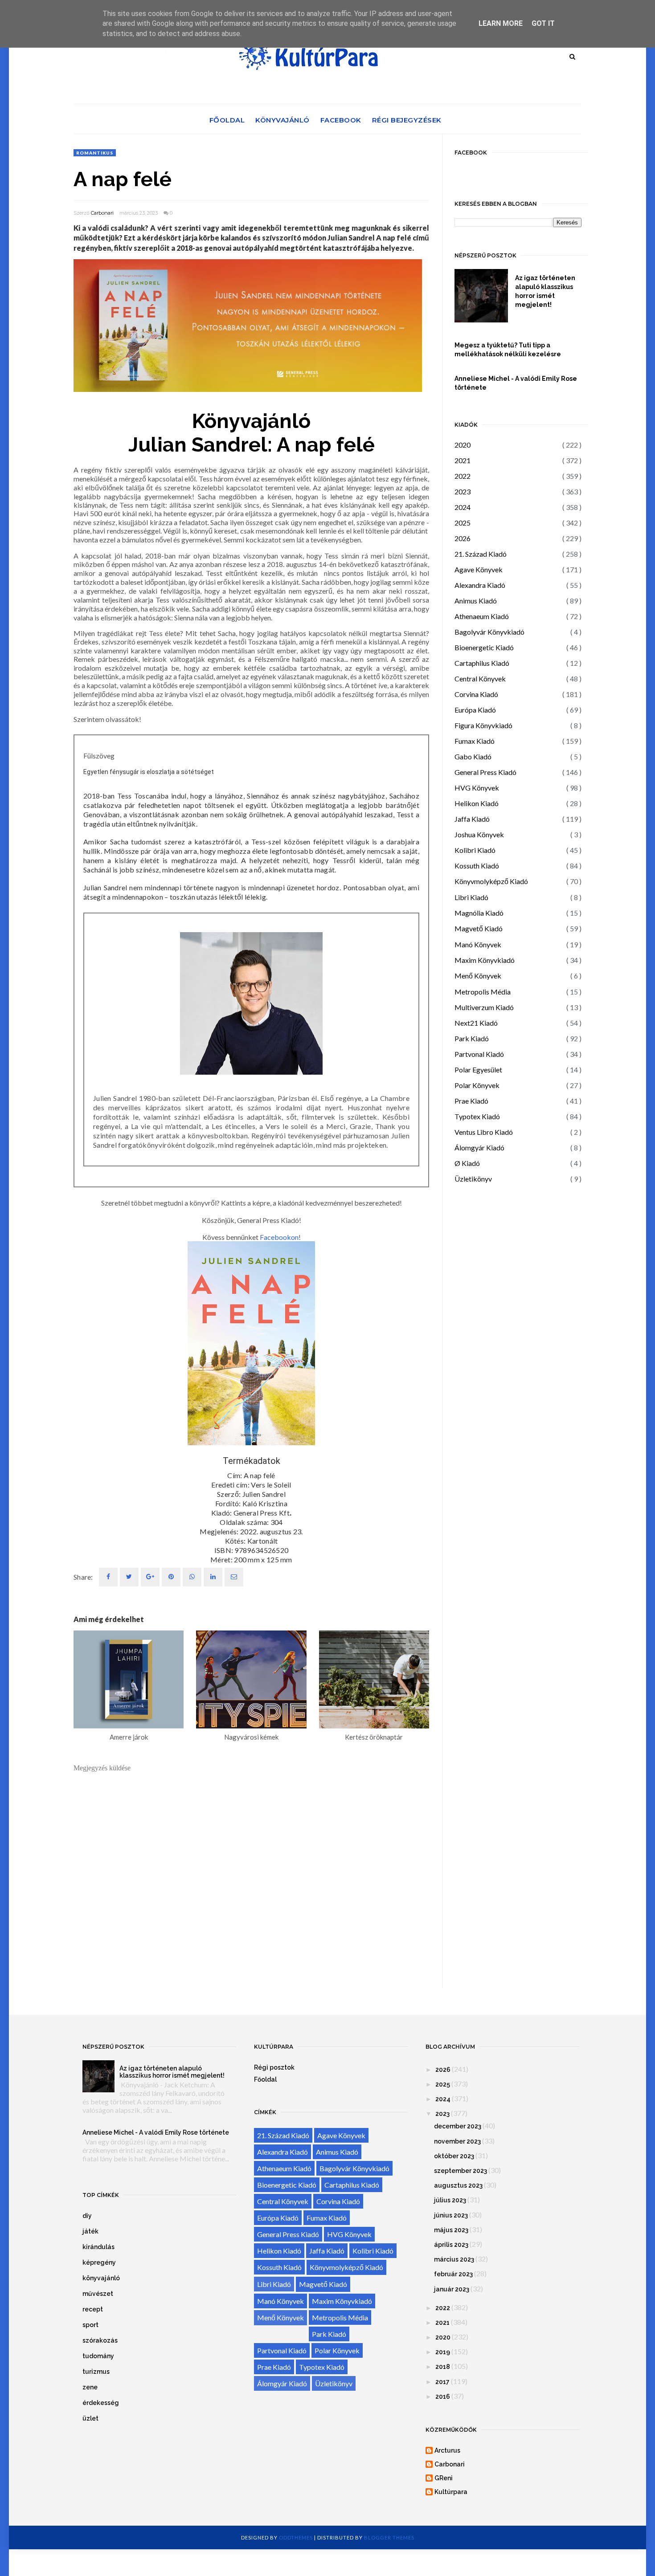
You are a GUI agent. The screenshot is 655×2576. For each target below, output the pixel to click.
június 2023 (451, 2215)
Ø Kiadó (467, 1163)
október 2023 (454, 2156)
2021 (463, 460)
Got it (543, 23)
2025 (463, 523)
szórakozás (100, 2340)
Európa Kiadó (475, 710)
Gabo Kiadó (473, 756)
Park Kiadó (472, 1038)
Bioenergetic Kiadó (484, 647)
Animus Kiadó (476, 601)
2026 (463, 538)
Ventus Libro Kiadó (484, 1132)
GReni (444, 2478)
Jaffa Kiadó (472, 819)
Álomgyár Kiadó (479, 1147)
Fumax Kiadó (475, 741)
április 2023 (451, 2245)
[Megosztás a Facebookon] (108, 1577)
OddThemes (296, 2537)
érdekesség (101, 2403)
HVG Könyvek (477, 788)
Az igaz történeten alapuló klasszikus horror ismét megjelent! (545, 291)
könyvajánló (101, 2278)
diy (87, 2216)
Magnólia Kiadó (479, 913)
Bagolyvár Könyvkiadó (489, 632)
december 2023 (458, 2126)
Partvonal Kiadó (479, 1054)
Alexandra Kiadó (480, 585)
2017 (442, 2382)
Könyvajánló (282, 120)
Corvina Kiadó (476, 694)
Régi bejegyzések (407, 120)
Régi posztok (274, 2067)
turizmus (96, 2372)
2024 (463, 507)
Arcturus (447, 2450)
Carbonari (102, 213)
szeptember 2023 (461, 2171)
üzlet (90, 2418)
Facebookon (279, 1237)
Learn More (501, 23)
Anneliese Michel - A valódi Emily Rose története (516, 383)
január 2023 (452, 2289)
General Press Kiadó (485, 772)
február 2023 (453, 2274)
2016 (443, 2397)
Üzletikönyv (473, 1179)
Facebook (341, 120)
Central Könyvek (480, 679)
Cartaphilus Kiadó (482, 663)
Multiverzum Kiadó (484, 1007)
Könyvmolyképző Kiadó (491, 881)
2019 (443, 2352)
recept (93, 2309)
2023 (463, 491)
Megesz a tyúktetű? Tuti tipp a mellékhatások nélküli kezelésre (508, 350)
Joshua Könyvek (479, 834)
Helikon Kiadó (477, 803)
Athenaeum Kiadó (482, 616)
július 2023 (450, 2200)
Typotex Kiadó (477, 1116)
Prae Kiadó (471, 1101)
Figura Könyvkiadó (483, 725)
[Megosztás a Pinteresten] (234, 1577)
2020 (463, 445)
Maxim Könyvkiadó (485, 960)
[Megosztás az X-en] (129, 1577)
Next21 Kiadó (476, 1023)
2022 (463, 476)
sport (90, 2325)
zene (90, 2387)
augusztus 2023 (458, 2185)
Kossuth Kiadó (477, 866)
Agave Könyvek (479, 569)
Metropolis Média (483, 992)
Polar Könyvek (477, 1085)
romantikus (95, 153)
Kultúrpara (451, 2492)
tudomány (98, 2356)
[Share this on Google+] (150, 1577)
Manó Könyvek (478, 944)
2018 (443, 2367)
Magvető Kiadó (479, 928)
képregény (99, 2262)
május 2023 (451, 2230)
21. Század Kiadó (481, 554)
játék (90, 2231)
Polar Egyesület (478, 1070)
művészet (98, 2294)
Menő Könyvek (478, 976)
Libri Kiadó (471, 897)
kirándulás (98, 2247)
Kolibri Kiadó (475, 850)
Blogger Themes (389, 2537)
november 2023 (457, 2141)
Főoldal (227, 120)
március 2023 (454, 2259)
